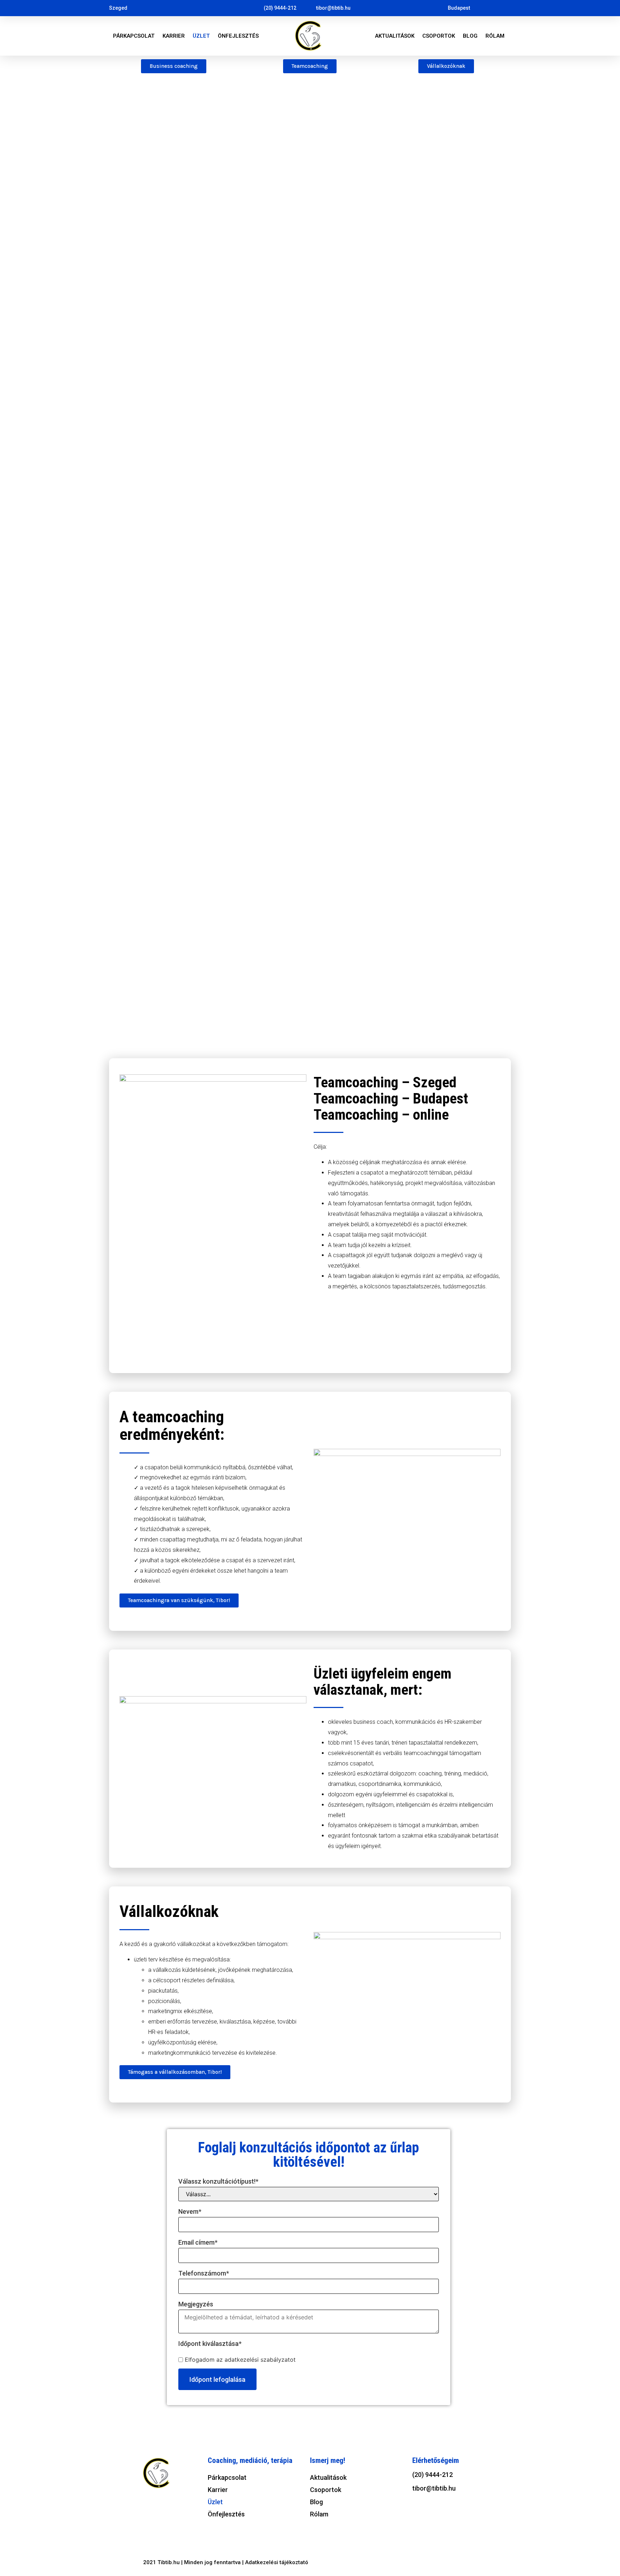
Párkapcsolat (134, 36)
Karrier (174, 36)
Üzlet (201, 36)
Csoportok (439, 36)
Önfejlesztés (238, 36)
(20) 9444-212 (433, 2475)
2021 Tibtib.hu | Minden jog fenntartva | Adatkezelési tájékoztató (226, 2562)
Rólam (495, 36)
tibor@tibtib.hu (434, 2488)
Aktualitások (395, 36)
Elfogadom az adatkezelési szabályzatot (240, 2360)
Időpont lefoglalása (217, 2379)
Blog (470, 36)
